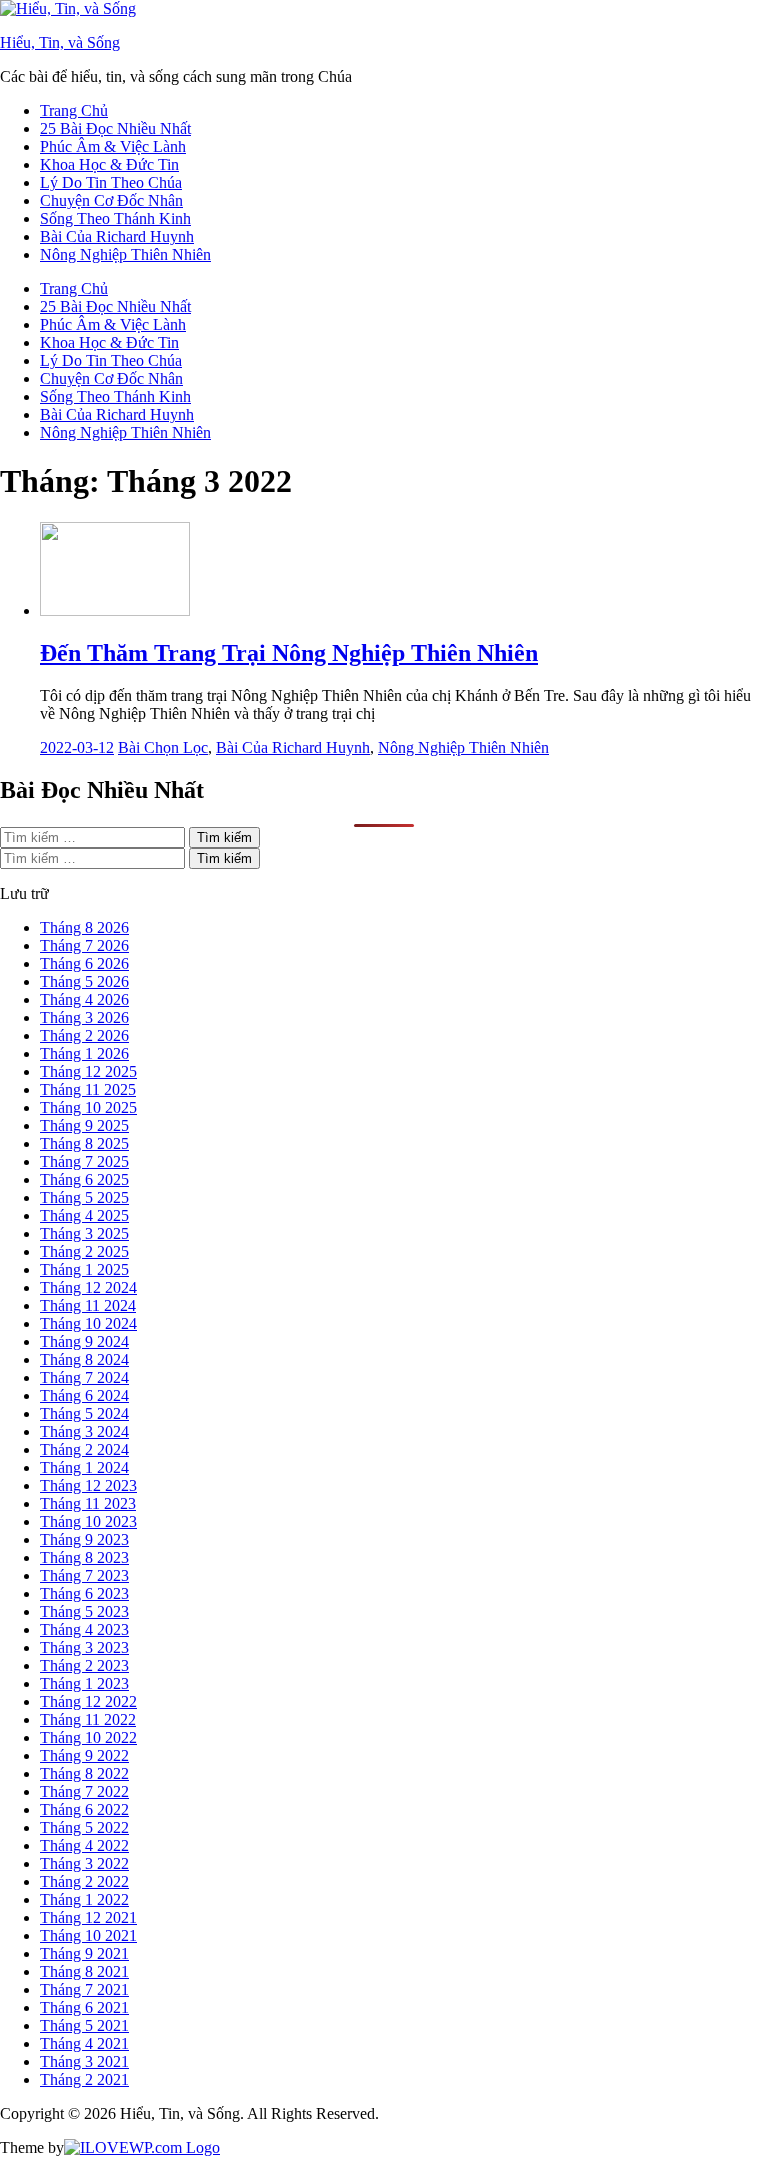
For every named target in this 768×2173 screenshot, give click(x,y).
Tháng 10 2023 (88, 1521)
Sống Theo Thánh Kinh (115, 218)
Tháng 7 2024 (84, 1377)
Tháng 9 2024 (84, 1341)
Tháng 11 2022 (88, 1719)
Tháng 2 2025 (84, 1251)
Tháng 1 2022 (84, 1899)
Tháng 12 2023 (88, 1485)
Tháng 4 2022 (84, 1845)
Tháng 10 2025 (88, 1107)
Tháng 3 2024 (84, 1431)
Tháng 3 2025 (84, 1233)
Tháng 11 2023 (88, 1503)
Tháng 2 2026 (84, 1035)
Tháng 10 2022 (88, 1737)
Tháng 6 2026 (84, 963)
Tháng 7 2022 (84, 1791)
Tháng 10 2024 (88, 1323)
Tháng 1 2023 (84, 1683)
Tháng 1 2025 (84, 1269)
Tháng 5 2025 (84, 1197)
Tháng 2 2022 (84, 1881)
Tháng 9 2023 (84, 1539)
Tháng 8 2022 (84, 1773)
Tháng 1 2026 (84, 1053)
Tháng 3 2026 (84, 1017)
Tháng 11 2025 (88, 1089)
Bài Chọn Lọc (163, 747)
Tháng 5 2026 (84, 981)
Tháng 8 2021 (84, 1971)
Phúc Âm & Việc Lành (113, 146)
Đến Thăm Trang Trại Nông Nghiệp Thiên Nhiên (289, 653)
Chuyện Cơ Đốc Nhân (111, 200)
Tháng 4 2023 (84, 1629)
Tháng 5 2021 (84, 2025)
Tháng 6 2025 (84, 1179)
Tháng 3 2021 (84, 2061)
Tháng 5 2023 (84, 1611)
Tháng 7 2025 (84, 1161)
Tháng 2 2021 (84, 2079)
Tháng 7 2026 (84, 945)
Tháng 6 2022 (84, 1809)
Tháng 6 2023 (84, 1593)
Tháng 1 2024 (84, 1467)
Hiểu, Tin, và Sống (60, 42)
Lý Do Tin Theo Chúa (111, 182)
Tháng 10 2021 (88, 1935)
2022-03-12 (77, 747)
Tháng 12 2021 (88, 1917)
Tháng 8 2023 (84, 1557)
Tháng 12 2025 (88, 1071)
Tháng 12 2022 (88, 1701)
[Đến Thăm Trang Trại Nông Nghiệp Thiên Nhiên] (115, 610)
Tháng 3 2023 (84, 1647)
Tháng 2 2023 (84, 1665)
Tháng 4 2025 (84, 1215)
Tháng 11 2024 (88, 1305)
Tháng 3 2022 (84, 1863)
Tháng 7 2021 (84, 1989)
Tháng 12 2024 (88, 1287)
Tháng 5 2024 (84, 1413)
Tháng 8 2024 (84, 1359)
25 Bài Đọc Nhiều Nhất (115, 128)
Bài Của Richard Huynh (117, 236)
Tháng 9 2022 (84, 1755)
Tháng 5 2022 (84, 1827)
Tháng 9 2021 (84, 1953)
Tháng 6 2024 (84, 1395)
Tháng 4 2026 (84, 999)
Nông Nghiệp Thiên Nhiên (125, 254)
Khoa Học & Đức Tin (109, 164)
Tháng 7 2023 (84, 1575)
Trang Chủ (74, 110)
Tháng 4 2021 (84, 2043)
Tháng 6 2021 (84, 2007)
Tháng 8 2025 (84, 1143)
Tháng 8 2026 (84, 927)
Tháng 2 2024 (84, 1449)
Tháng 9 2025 (84, 1125)
